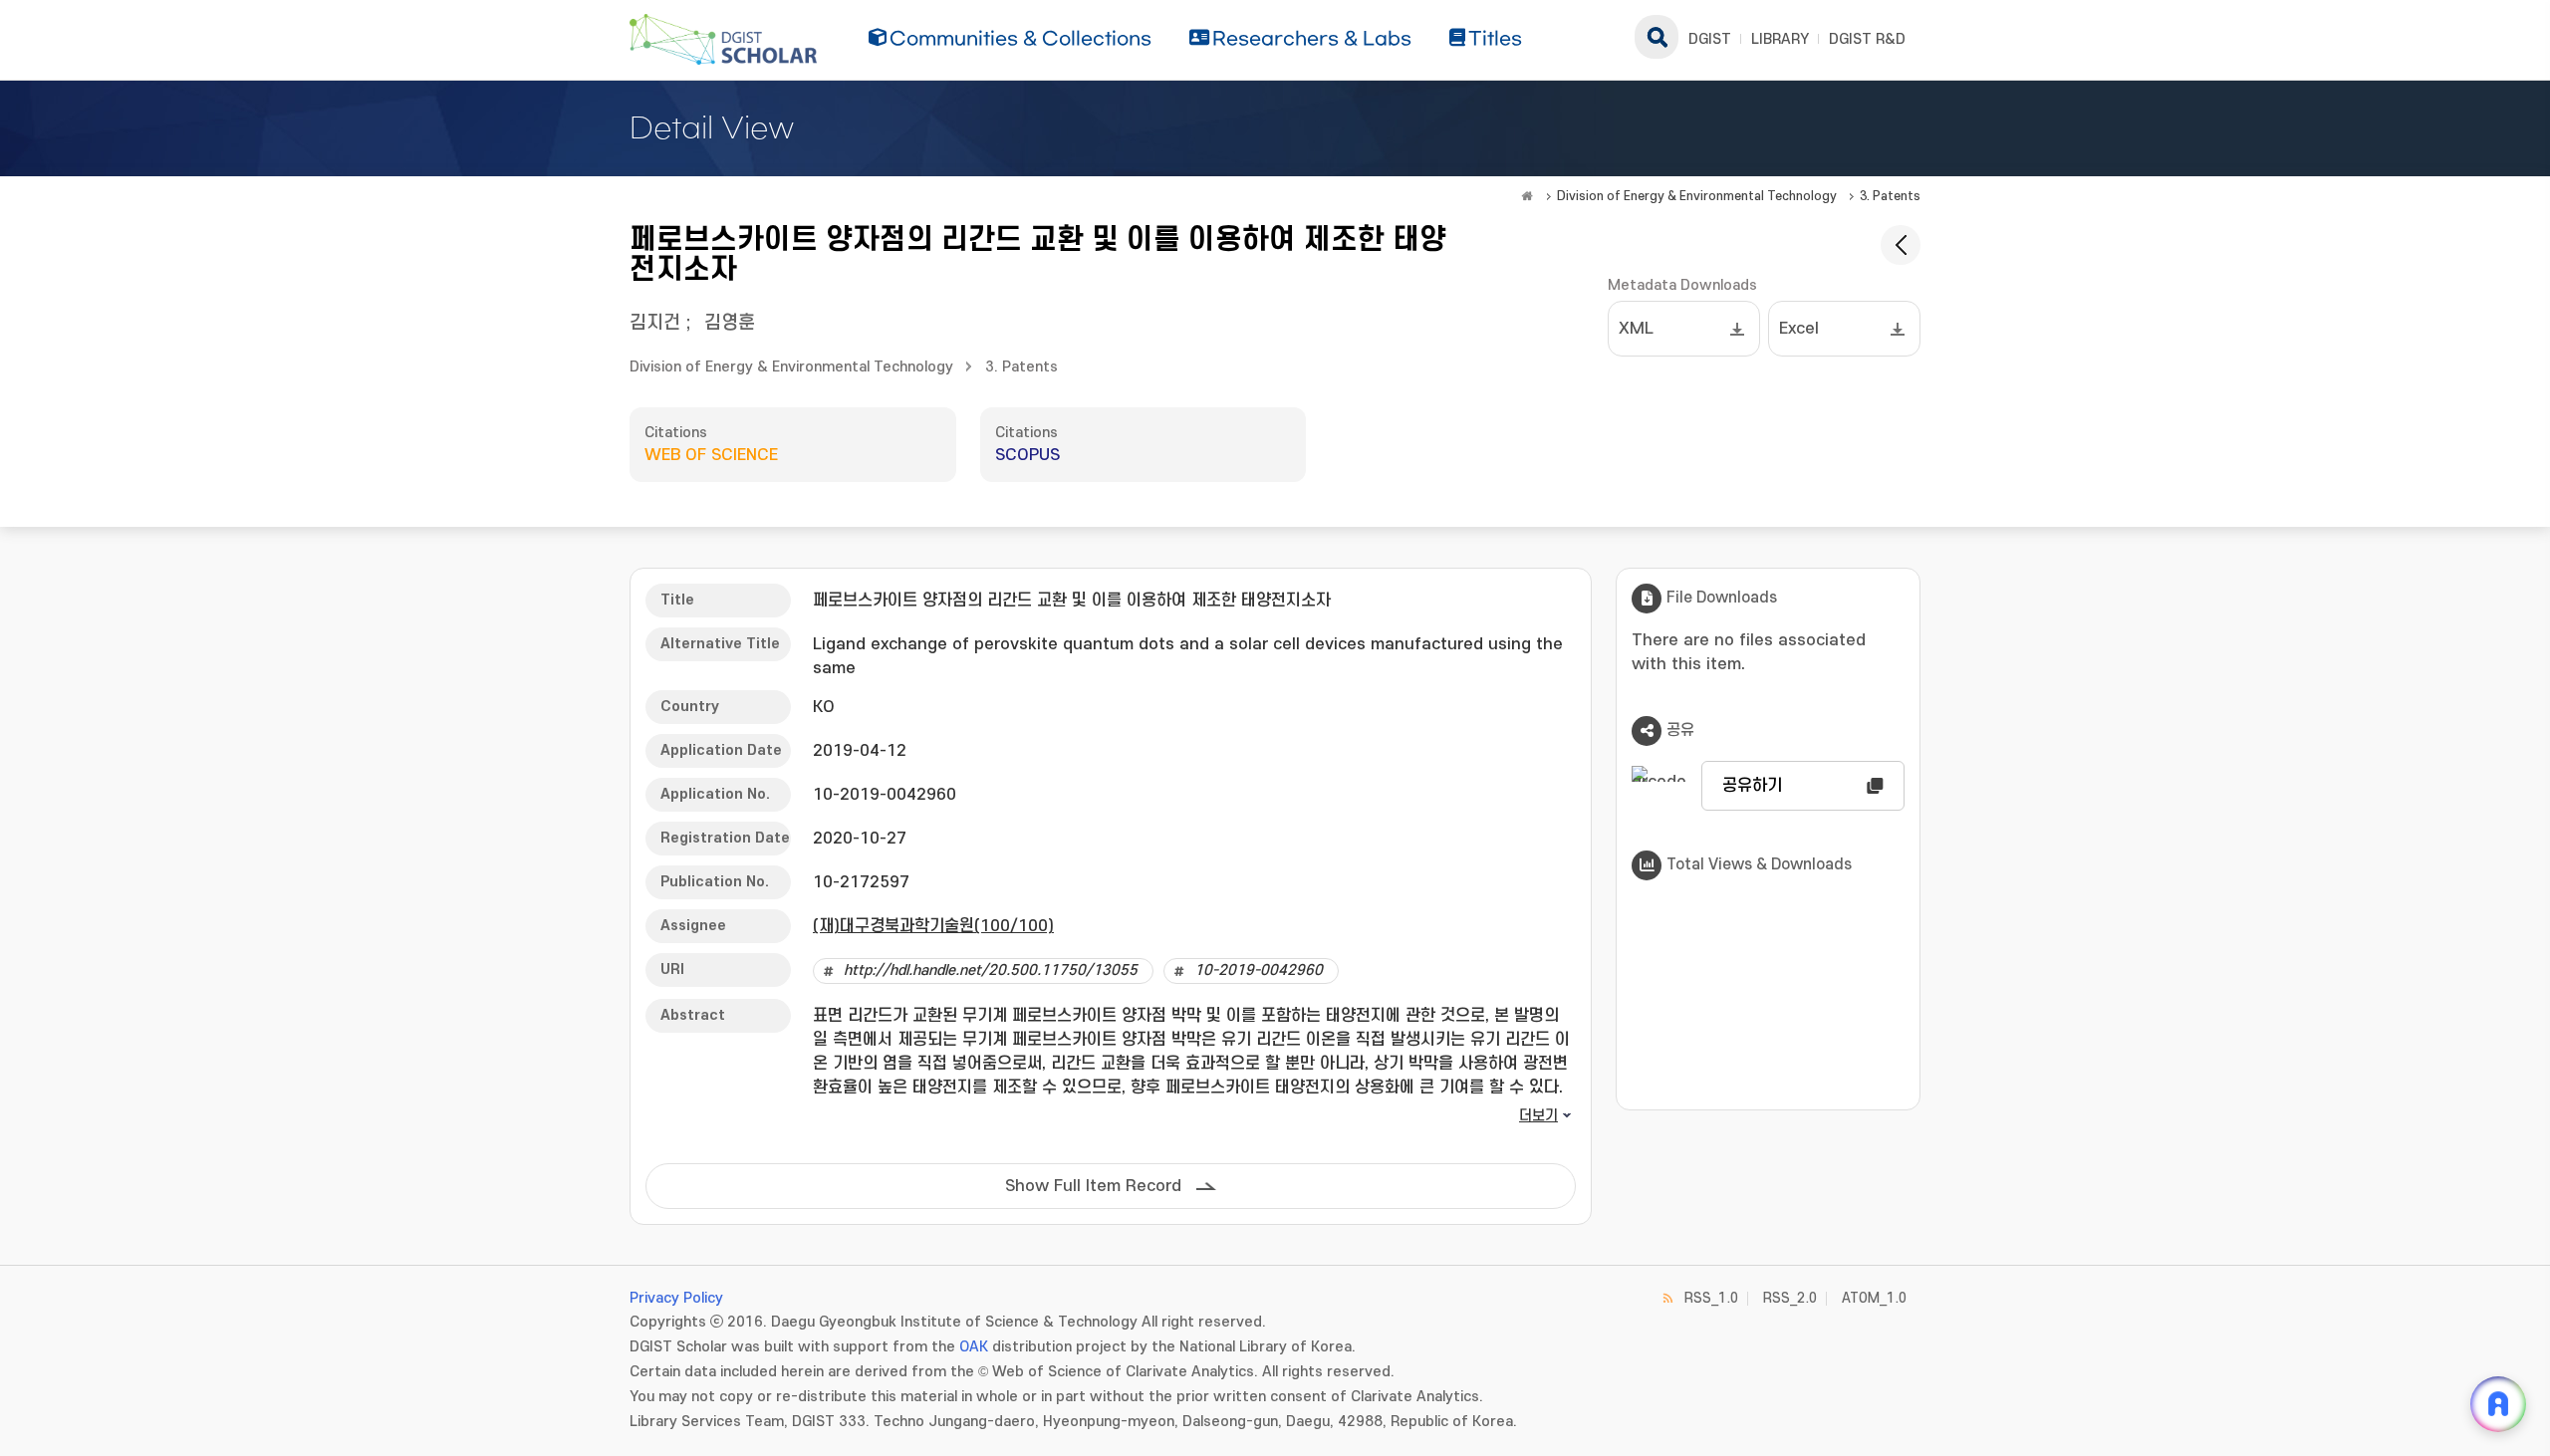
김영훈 (730, 323)
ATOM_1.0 (1874, 1298)
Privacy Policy (676, 1298)
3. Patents (1890, 196)
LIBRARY (1780, 39)
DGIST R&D (1867, 39)
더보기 (1538, 1116)
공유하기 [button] (1752, 786)
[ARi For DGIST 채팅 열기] (2498, 1404)
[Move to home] (1527, 196)
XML (1636, 329)
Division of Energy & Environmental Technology (1697, 196)
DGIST (1710, 39)
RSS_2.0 (1790, 1298)
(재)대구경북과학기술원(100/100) (933, 926)
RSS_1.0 (1711, 1298)
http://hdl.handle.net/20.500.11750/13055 (991, 971)
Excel (1799, 329)
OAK (974, 1347)
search (1657, 37)
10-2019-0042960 (1259, 971)
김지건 (655, 323)
